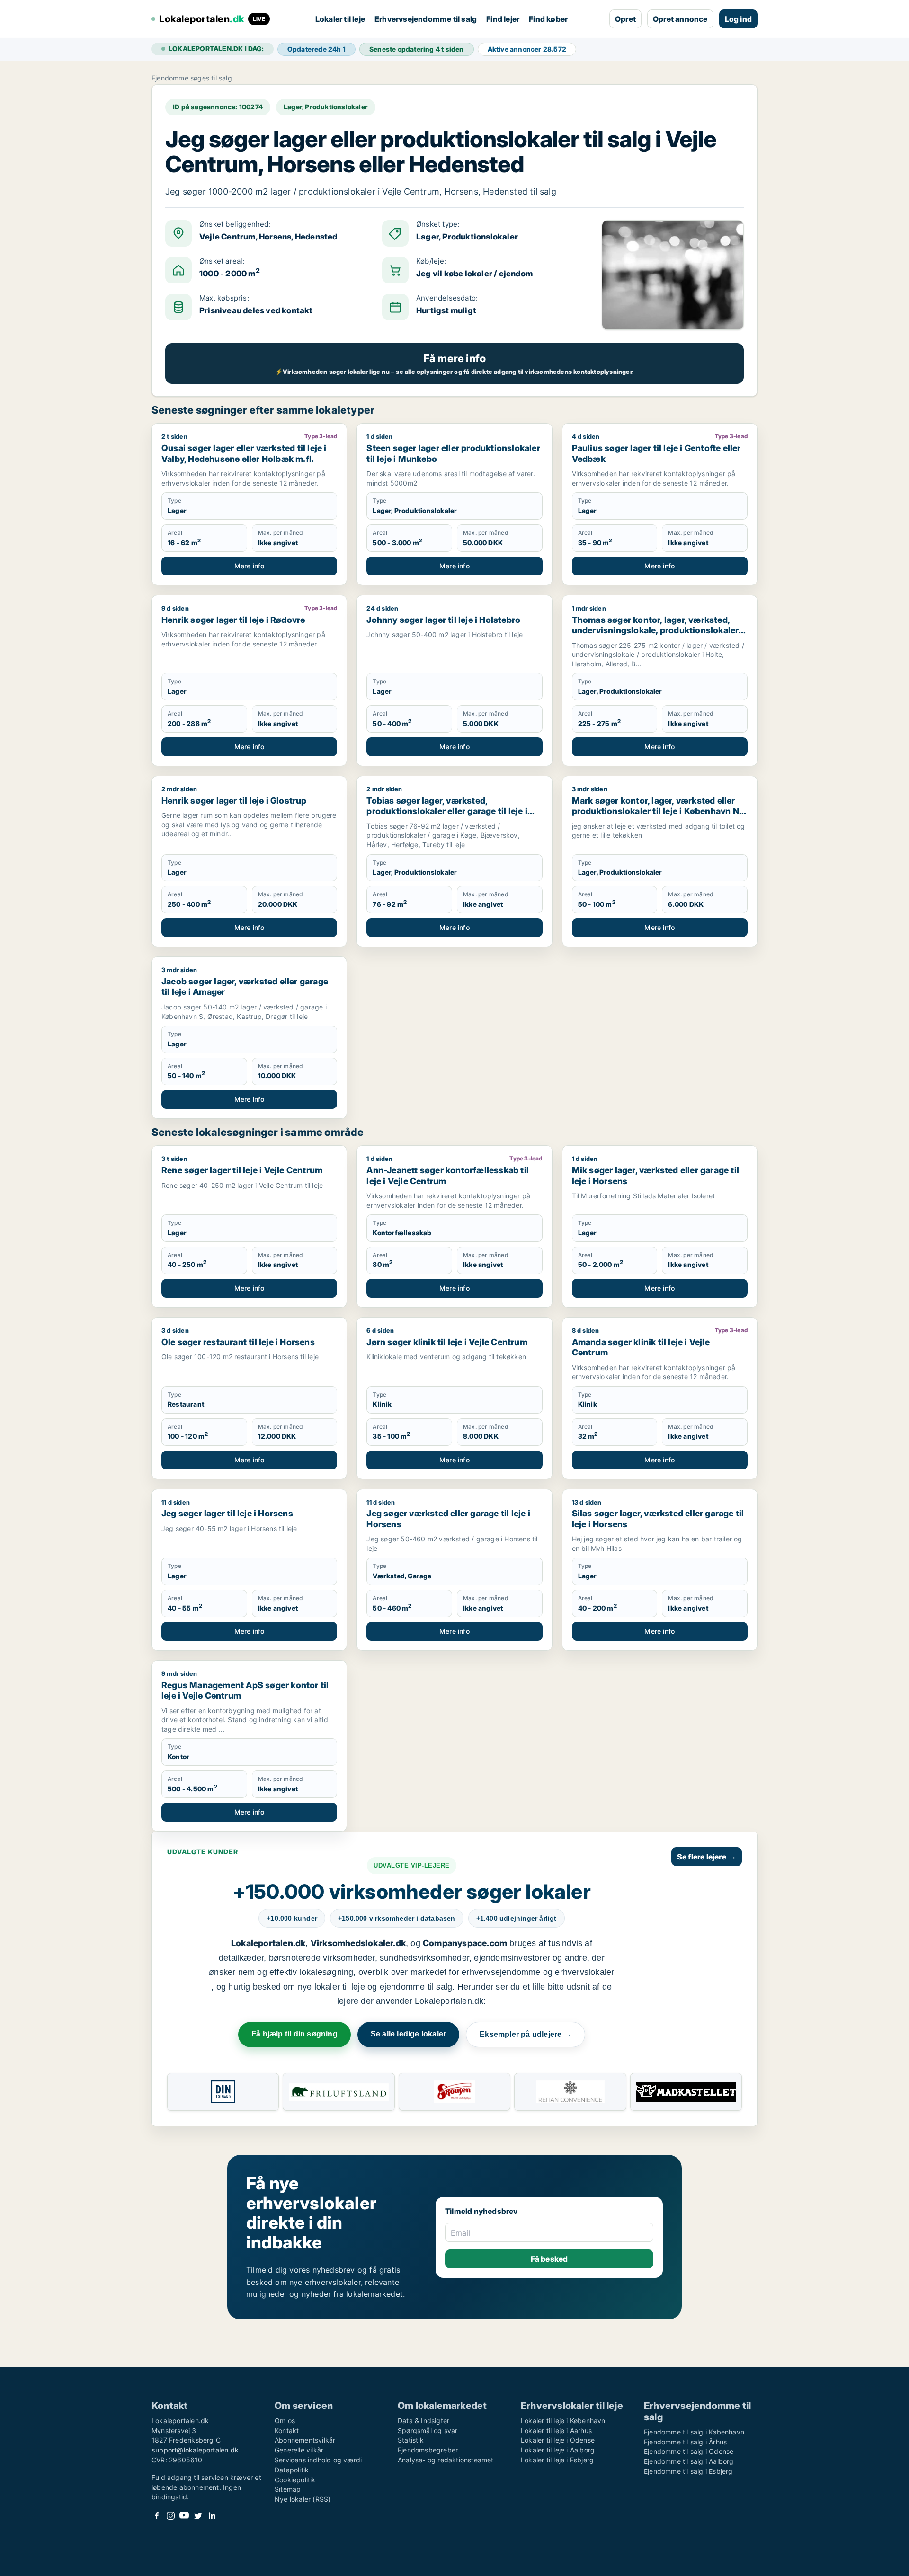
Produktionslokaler (480, 237)
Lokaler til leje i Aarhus (556, 2430)
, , (268, 237)
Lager (428, 237)
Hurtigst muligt (446, 310)
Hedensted (316, 237)
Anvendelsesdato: (447, 298)
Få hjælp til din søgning (294, 2034)
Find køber (548, 19)
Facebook (157, 2516)
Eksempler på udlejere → (526, 2034)
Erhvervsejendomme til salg (426, 19)
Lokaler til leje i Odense (558, 2440)
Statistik (411, 2440)
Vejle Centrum (227, 237)
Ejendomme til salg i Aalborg (689, 2461)
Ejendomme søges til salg (192, 78)
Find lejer (503, 19)
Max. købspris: (224, 298)
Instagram (170, 2516)
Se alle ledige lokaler (408, 2034)
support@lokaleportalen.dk (195, 2450)
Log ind (738, 19)
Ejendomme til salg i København (694, 2432)
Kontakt (287, 2430)
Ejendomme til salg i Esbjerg (688, 2471)
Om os (285, 2421)
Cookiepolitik (295, 2480)
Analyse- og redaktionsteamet (446, 2460)
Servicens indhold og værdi (318, 2460)
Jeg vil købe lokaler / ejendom (474, 274)
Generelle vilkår (299, 2450)
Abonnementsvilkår (305, 2440)
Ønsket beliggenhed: (235, 224)
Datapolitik (292, 2470)
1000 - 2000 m (230, 273)
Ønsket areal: (222, 261)
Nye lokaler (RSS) (303, 2499)
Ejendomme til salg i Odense (689, 2451)
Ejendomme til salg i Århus (685, 2442)
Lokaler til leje (340, 19)
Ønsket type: (438, 224)
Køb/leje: (431, 261)
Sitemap (288, 2489)
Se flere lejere (707, 1857)
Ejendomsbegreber (428, 2450)
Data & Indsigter (423, 2421)
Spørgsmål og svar (428, 2430)
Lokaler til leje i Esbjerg (557, 2460)
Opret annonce (680, 19)
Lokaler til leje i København (563, 2421)
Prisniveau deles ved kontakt (256, 310)
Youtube (184, 2516)
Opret (625, 19)
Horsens (275, 237)
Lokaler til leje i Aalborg (558, 2450)
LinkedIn (212, 2516)
